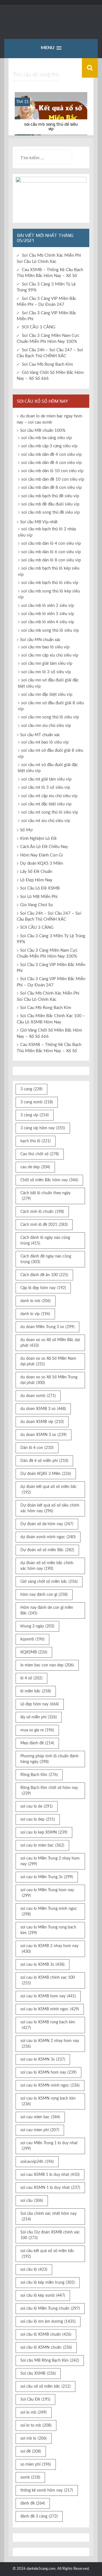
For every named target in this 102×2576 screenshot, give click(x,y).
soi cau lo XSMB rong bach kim (48, 2025)
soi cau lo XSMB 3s (42, 1965)
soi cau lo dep (38, 1819)
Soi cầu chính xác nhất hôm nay (48, 2217)
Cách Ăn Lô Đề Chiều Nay (44, 847)
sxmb (30, 2477)
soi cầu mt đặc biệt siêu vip (46, 804)
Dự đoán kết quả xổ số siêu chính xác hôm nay (50, 1508)
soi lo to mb (36, 2425)
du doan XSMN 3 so (43, 1435)
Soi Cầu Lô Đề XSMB (40, 888)
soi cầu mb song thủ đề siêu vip (51, 126)
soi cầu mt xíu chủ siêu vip (46, 821)
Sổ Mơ (26, 830)
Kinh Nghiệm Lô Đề (38, 839)
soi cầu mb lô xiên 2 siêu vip (48, 606)
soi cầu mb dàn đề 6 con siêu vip (51, 463)
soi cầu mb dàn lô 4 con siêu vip (51, 543)
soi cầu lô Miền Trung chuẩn (50, 2309)
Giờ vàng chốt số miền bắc (49, 1582)
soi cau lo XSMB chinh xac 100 (48, 1980)
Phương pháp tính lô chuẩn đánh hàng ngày (49, 1759)
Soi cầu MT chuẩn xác (40, 735)
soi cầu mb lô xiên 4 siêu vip (48, 622)
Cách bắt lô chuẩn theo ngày (45, 1196)
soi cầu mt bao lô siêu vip (45, 742)
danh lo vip (35, 1314)
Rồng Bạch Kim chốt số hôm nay (49, 1791)
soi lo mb (34, 2412)
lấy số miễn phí (39, 1717)
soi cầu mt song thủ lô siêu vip (50, 812)
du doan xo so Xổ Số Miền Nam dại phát (48, 1361)
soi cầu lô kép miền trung (48, 2283)
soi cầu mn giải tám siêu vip (47, 663)
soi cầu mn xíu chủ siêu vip (46, 726)
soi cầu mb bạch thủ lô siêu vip (50, 583)
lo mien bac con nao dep (47, 1665)
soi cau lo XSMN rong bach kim (48, 2101)
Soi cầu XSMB (38, 2374)
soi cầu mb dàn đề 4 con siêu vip (51, 455)
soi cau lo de (37, 1806)
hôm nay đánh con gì (44, 1595)
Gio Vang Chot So (37, 905)
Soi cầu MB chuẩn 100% (43, 431)
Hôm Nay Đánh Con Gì (42, 855)
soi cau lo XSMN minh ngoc (50, 2085)
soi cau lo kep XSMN (44, 1832)
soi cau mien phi (40, 2130)
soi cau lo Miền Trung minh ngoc (49, 1912)
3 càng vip (35, 1115)
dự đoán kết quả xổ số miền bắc (49, 1490)
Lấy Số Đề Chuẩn (36, 872)
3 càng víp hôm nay (43, 1128)
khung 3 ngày (37, 1626)
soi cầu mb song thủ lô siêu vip (50, 630)
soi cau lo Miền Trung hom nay (47, 1893)
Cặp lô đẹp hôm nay (43, 1288)
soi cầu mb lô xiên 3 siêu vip (48, 614)
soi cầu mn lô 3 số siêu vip (46, 672)
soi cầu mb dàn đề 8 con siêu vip (51, 488)
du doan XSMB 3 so (43, 1409)
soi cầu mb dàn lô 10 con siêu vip (52, 471)
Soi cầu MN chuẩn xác (40, 640)
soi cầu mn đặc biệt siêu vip (47, 695)
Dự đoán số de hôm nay (47, 1524)
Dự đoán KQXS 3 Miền (42, 863)
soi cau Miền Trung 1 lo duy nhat (49, 2146)
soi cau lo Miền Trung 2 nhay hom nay (50, 1861)
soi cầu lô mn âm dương (48, 2322)
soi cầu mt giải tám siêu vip (46, 779)
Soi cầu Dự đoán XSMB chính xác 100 (50, 2235)
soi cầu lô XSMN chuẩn (46, 2348)
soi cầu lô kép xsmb (43, 2296)
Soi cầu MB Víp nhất (39, 522)
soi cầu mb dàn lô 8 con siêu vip (51, 560)
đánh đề (33, 2503)
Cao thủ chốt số (40, 1154)
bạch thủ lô (36, 1141)
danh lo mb (36, 1301)
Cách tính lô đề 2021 (44, 1225)
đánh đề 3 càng (39, 2516)
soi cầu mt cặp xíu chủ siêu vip (49, 796)
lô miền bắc (36, 1691)
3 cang (31, 1089)
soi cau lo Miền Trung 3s (47, 1877)
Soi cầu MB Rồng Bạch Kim (50, 2361)
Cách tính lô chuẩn (42, 1212)
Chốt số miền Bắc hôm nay (49, 1180)
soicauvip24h (37, 2162)
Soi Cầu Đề (35, 2400)
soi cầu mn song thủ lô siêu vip (50, 717)
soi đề (31, 2451)
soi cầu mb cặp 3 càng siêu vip (49, 446)
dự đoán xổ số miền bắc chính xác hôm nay (47, 1566)
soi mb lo (34, 2438)
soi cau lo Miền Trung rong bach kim (48, 1930)
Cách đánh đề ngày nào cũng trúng (46, 1259)
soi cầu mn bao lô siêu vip (45, 647)
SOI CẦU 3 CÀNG (39, 327)
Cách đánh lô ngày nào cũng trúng (45, 1241)
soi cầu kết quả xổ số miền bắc (47, 2254)
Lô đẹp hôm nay (40, 1704)
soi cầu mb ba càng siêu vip (46, 438)
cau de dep (35, 1167)
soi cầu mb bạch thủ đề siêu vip (50, 496)
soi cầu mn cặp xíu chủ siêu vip (50, 655)
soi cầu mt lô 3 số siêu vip (46, 787)
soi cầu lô (34, 2270)
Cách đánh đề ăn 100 (44, 1275)
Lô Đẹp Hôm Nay (36, 880)
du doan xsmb (38, 1396)
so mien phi (36, 2464)
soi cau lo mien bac (42, 1845)
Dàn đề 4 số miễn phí (44, 1461)
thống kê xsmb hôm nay (47, 2490)
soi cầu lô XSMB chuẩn (46, 2335)
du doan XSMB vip (42, 1422)
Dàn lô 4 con (37, 1448)
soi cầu (32, 2201)
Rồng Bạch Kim (39, 1775)
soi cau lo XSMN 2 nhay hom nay (50, 2044)
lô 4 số (31, 1678)
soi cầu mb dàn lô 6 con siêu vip (51, 552)
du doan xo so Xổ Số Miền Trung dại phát (49, 1380)
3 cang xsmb (37, 1102)
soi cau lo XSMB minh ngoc (50, 2009)
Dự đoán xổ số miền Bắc (47, 1550)
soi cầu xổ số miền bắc (45, 2387)
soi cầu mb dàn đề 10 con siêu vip (53, 479)
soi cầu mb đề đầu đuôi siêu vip (50, 504)
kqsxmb (32, 1639)
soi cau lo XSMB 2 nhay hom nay (49, 1949)
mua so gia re (37, 1730)
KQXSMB (34, 1652)
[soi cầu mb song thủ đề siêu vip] (51, 114)
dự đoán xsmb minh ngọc (48, 1537)
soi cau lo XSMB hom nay (48, 1996)
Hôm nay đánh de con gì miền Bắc (47, 1610)
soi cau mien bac (40, 2117)
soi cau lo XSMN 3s (43, 2060)
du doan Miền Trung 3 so (47, 1327)
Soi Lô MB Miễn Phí (39, 897)
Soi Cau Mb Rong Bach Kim (47, 364)
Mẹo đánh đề (37, 1743)
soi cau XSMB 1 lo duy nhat (50, 2175)
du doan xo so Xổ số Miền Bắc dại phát (50, 1343)
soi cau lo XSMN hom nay (48, 2072)
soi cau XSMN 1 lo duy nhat (50, 2188)
